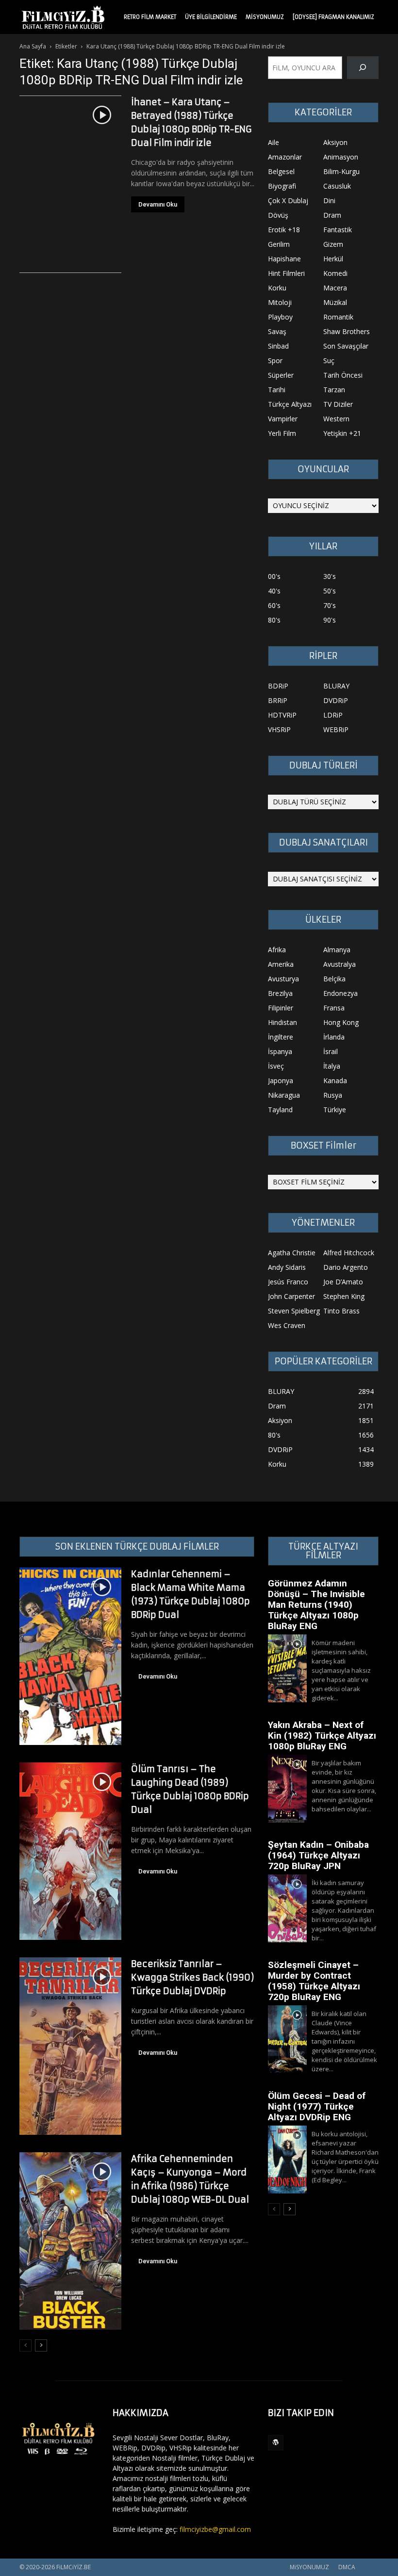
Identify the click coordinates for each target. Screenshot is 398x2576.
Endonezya (340, 993)
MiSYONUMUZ (265, 17)
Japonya (281, 1080)
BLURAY (336, 686)
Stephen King (344, 1296)
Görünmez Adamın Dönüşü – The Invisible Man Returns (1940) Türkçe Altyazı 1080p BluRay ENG (316, 1605)
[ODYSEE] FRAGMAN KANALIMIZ (333, 17)
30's (330, 576)
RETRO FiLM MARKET (150, 17)
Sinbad (278, 346)
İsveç (276, 1066)
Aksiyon (335, 142)
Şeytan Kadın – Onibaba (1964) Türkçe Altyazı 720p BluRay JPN (318, 1855)
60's (274, 605)
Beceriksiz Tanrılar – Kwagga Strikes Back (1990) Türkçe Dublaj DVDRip (192, 1977)
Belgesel (281, 171)
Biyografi (282, 186)
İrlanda (334, 1037)
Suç (329, 360)
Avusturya (283, 979)
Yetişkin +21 (342, 433)
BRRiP (278, 700)
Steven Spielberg (294, 1311)
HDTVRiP (282, 715)
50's (330, 591)
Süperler (281, 375)
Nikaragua (284, 1095)
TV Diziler (338, 404)
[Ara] (363, 68)
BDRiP (278, 686)
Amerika (281, 964)
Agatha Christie (292, 1253)
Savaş (277, 331)
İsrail (331, 1051)
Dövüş (278, 215)
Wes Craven (287, 1325)
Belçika (334, 979)
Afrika (277, 950)
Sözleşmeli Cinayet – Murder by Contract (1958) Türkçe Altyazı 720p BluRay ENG (314, 1981)
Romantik (338, 317)
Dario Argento (346, 1267)
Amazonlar (285, 157)
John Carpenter (291, 1296)
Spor (275, 360)
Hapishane (284, 259)
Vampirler (283, 419)
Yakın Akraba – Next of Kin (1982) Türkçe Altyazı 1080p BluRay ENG (322, 1736)
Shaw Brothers (347, 331)
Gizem (333, 244)
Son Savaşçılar (346, 346)
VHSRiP (279, 729)
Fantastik (338, 230)
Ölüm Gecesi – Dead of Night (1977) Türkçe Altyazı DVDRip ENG (317, 2106)
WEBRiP (336, 729)
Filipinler (281, 1008)
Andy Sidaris (287, 1267)
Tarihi (277, 390)
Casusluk (337, 186)
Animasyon (341, 157)
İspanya (280, 1051)
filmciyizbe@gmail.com (215, 2529)
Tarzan (334, 390)
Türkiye (335, 1110)
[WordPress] (276, 2443)
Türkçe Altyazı (290, 404)
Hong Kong (341, 1022)
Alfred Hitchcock (349, 1253)
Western (336, 419)
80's (274, 620)
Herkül (333, 259)
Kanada (335, 1080)
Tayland (280, 1110)
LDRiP (333, 715)
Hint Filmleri (286, 273)
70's (330, 605)
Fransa (334, 1008)
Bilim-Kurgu (341, 171)
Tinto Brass (341, 1311)
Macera (335, 288)
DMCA (347, 2567)
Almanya (337, 950)
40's (274, 591)
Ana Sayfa (33, 46)
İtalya (332, 1066)
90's (330, 620)
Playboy (280, 317)
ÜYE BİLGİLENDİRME (211, 17)
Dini (329, 200)
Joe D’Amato (343, 1282)
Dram (332, 215)
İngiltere (281, 1037)
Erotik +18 (284, 230)
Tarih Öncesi (343, 375)
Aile (274, 142)
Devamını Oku (158, 204)
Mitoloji (280, 302)
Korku (277, 288)
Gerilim (279, 244)
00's (274, 576)
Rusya (333, 1095)
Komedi (335, 273)
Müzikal (335, 302)
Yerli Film (282, 433)
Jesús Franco (288, 1282)
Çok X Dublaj (288, 200)
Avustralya (340, 964)
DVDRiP (336, 700)
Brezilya (280, 993)
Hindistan (282, 1022)
